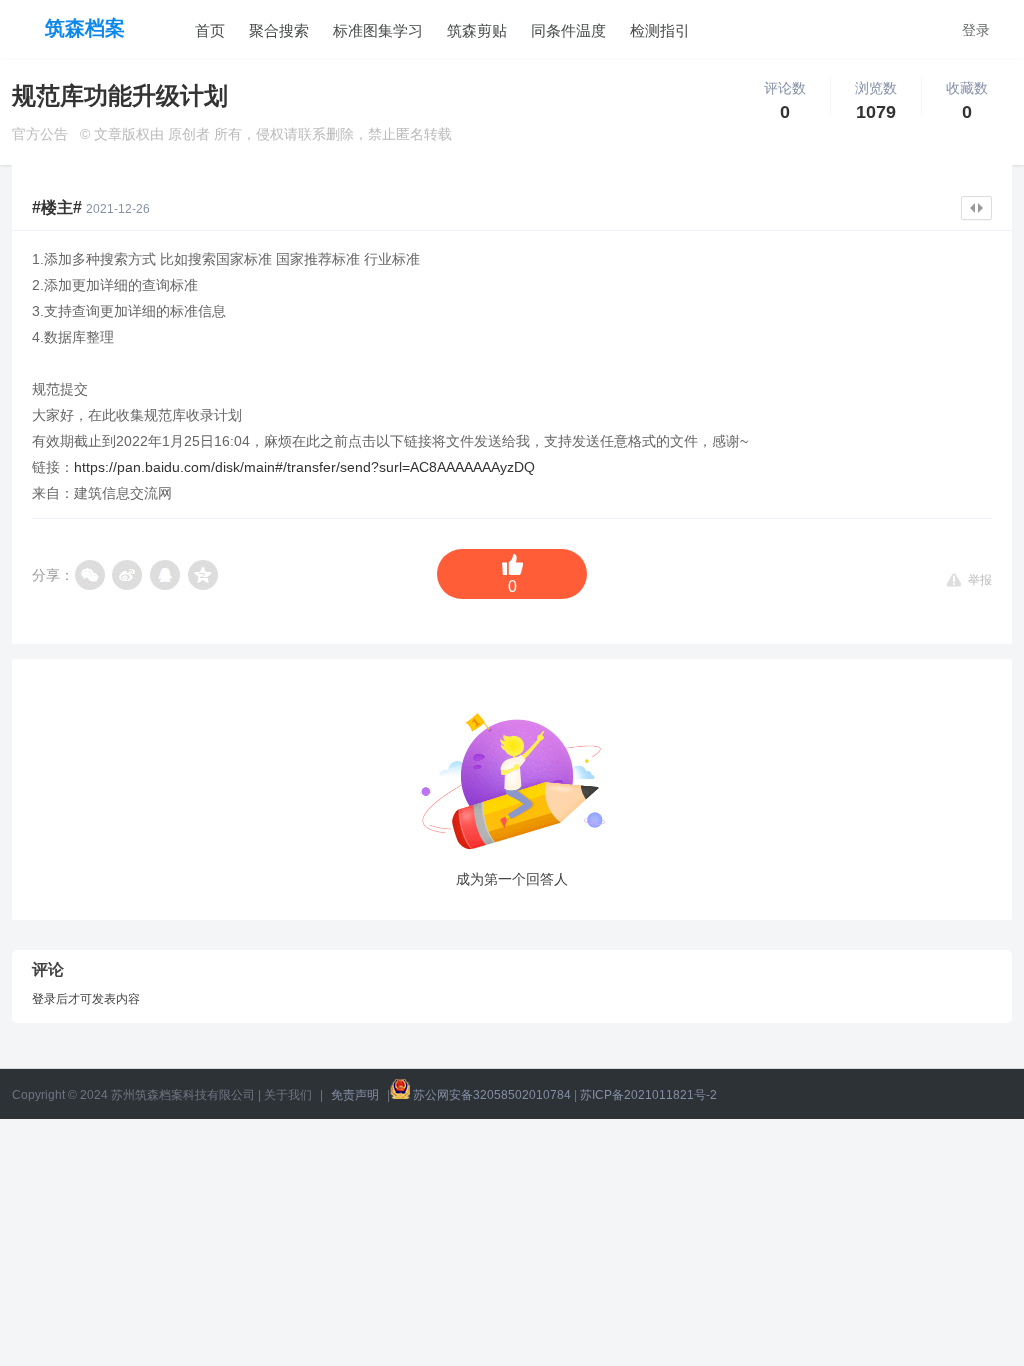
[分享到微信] (90, 575)
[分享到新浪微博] (128, 575)
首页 (210, 31)
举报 (980, 579)
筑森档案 (85, 28)
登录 (976, 30)
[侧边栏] (976, 208)
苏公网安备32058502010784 (492, 1095)
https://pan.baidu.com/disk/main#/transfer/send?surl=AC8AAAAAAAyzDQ (304, 467)
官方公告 (40, 134)
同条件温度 (568, 31)
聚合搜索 (279, 31)
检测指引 (660, 31)
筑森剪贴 (477, 31)
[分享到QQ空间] (204, 575)
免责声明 (355, 1095)
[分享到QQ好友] (166, 575)
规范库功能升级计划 (120, 95)
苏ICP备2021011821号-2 (648, 1095)
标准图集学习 (378, 31)
